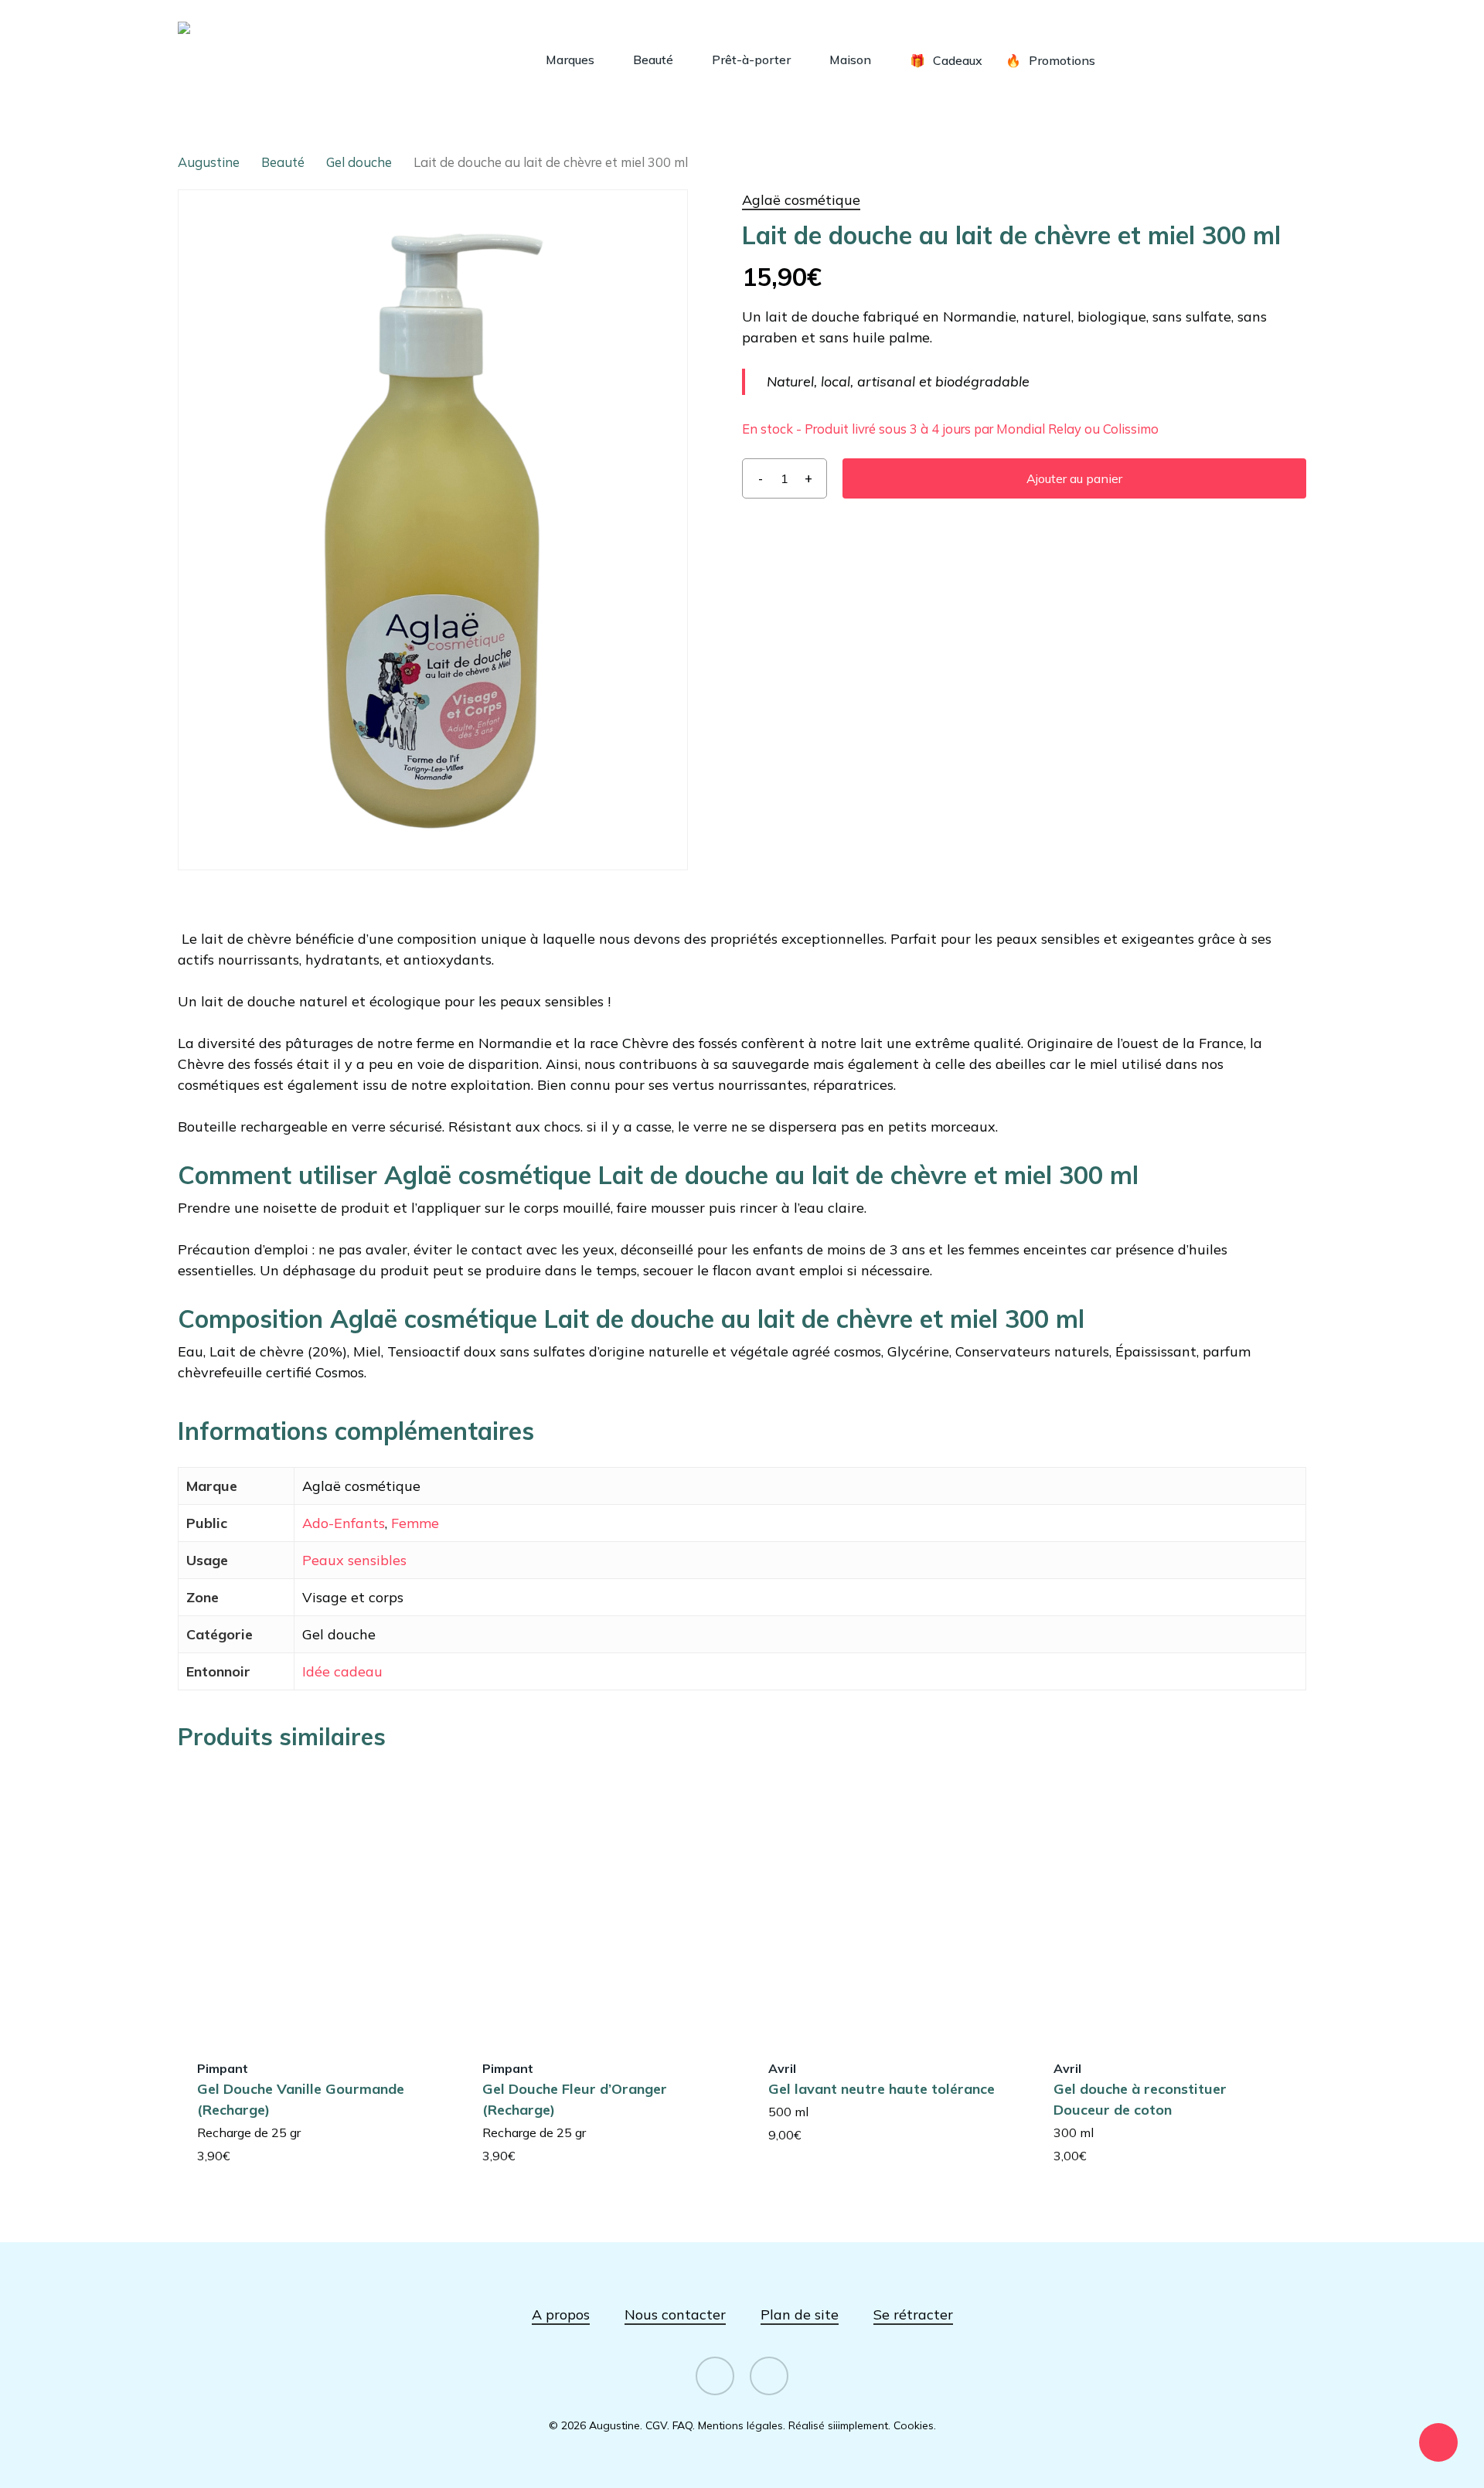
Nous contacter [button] (675, 2314)
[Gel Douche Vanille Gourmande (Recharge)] (313, 1903)
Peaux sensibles (354, 1560)
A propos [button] (561, 2314)
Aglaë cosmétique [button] (801, 200)
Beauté (283, 162)
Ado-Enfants (344, 1523)
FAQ (682, 2425)
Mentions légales (740, 2425)
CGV (656, 2425)
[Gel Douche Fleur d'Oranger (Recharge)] (598, 1903)
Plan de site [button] (800, 2314)
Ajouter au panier (1074, 478)
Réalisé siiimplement (838, 2425)
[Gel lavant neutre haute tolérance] (884, 1903)
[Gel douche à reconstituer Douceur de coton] (1169, 1903)
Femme (415, 1523)
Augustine (209, 162)
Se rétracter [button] (913, 2314)
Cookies (914, 2425)
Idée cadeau (342, 1671)
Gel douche (359, 162)
